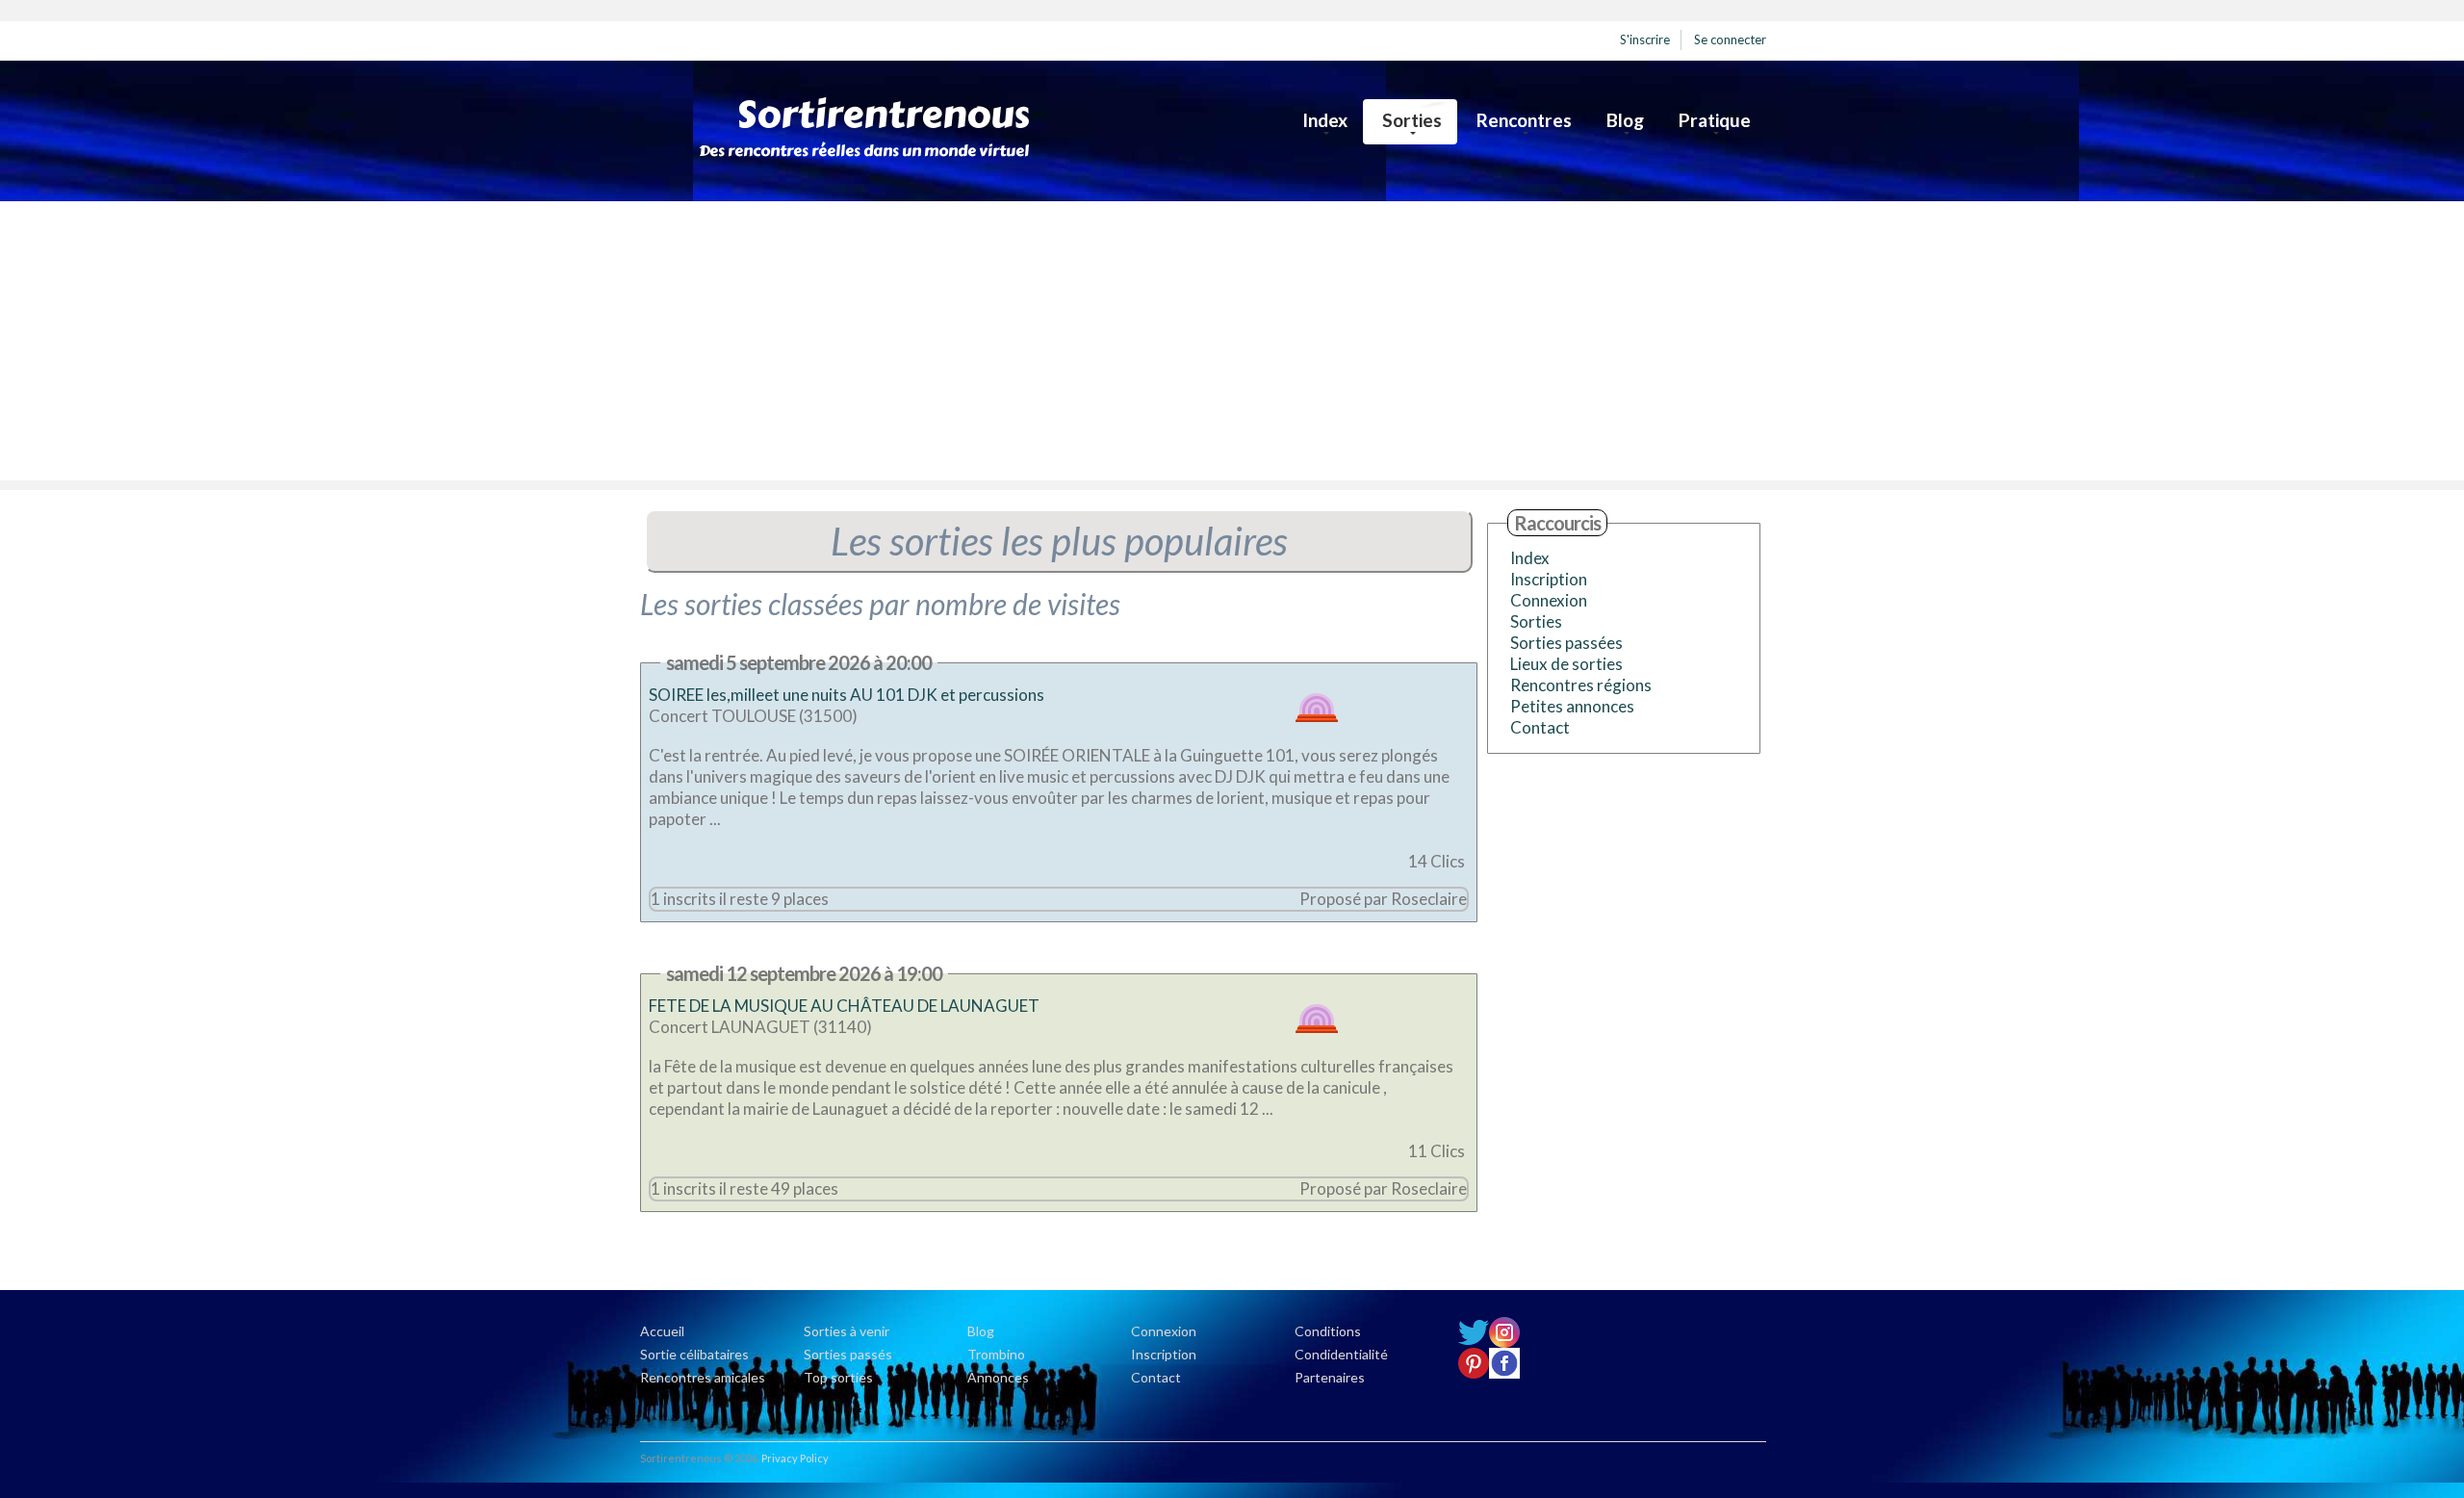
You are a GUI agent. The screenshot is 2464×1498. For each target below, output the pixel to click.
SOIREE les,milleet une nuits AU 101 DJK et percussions (849, 695)
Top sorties (838, 1377)
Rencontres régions (1581, 685)
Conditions (1328, 1331)
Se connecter (1730, 39)
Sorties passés (848, 1354)
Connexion (1549, 600)
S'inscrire (1645, 39)
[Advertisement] (1232, 346)
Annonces (998, 1377)
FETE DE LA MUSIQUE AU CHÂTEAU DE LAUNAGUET (844, 1006)
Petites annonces (1572, 706)
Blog (1625, 120)
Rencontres (1524, 120)
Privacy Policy (795, 1458)
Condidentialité (1341, 1354)
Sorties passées (1566, 643)
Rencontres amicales (703, 1377)
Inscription (1549, 579)
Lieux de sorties (1566, 664)
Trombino (996, 1354)
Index (1325, 120)
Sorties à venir (847, 1331)
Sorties (1412, 120)
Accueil (662, 1331)
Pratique (1715, 120)
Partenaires (1330, 1377)
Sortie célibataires (694, 1354)
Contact (1540, 727)
